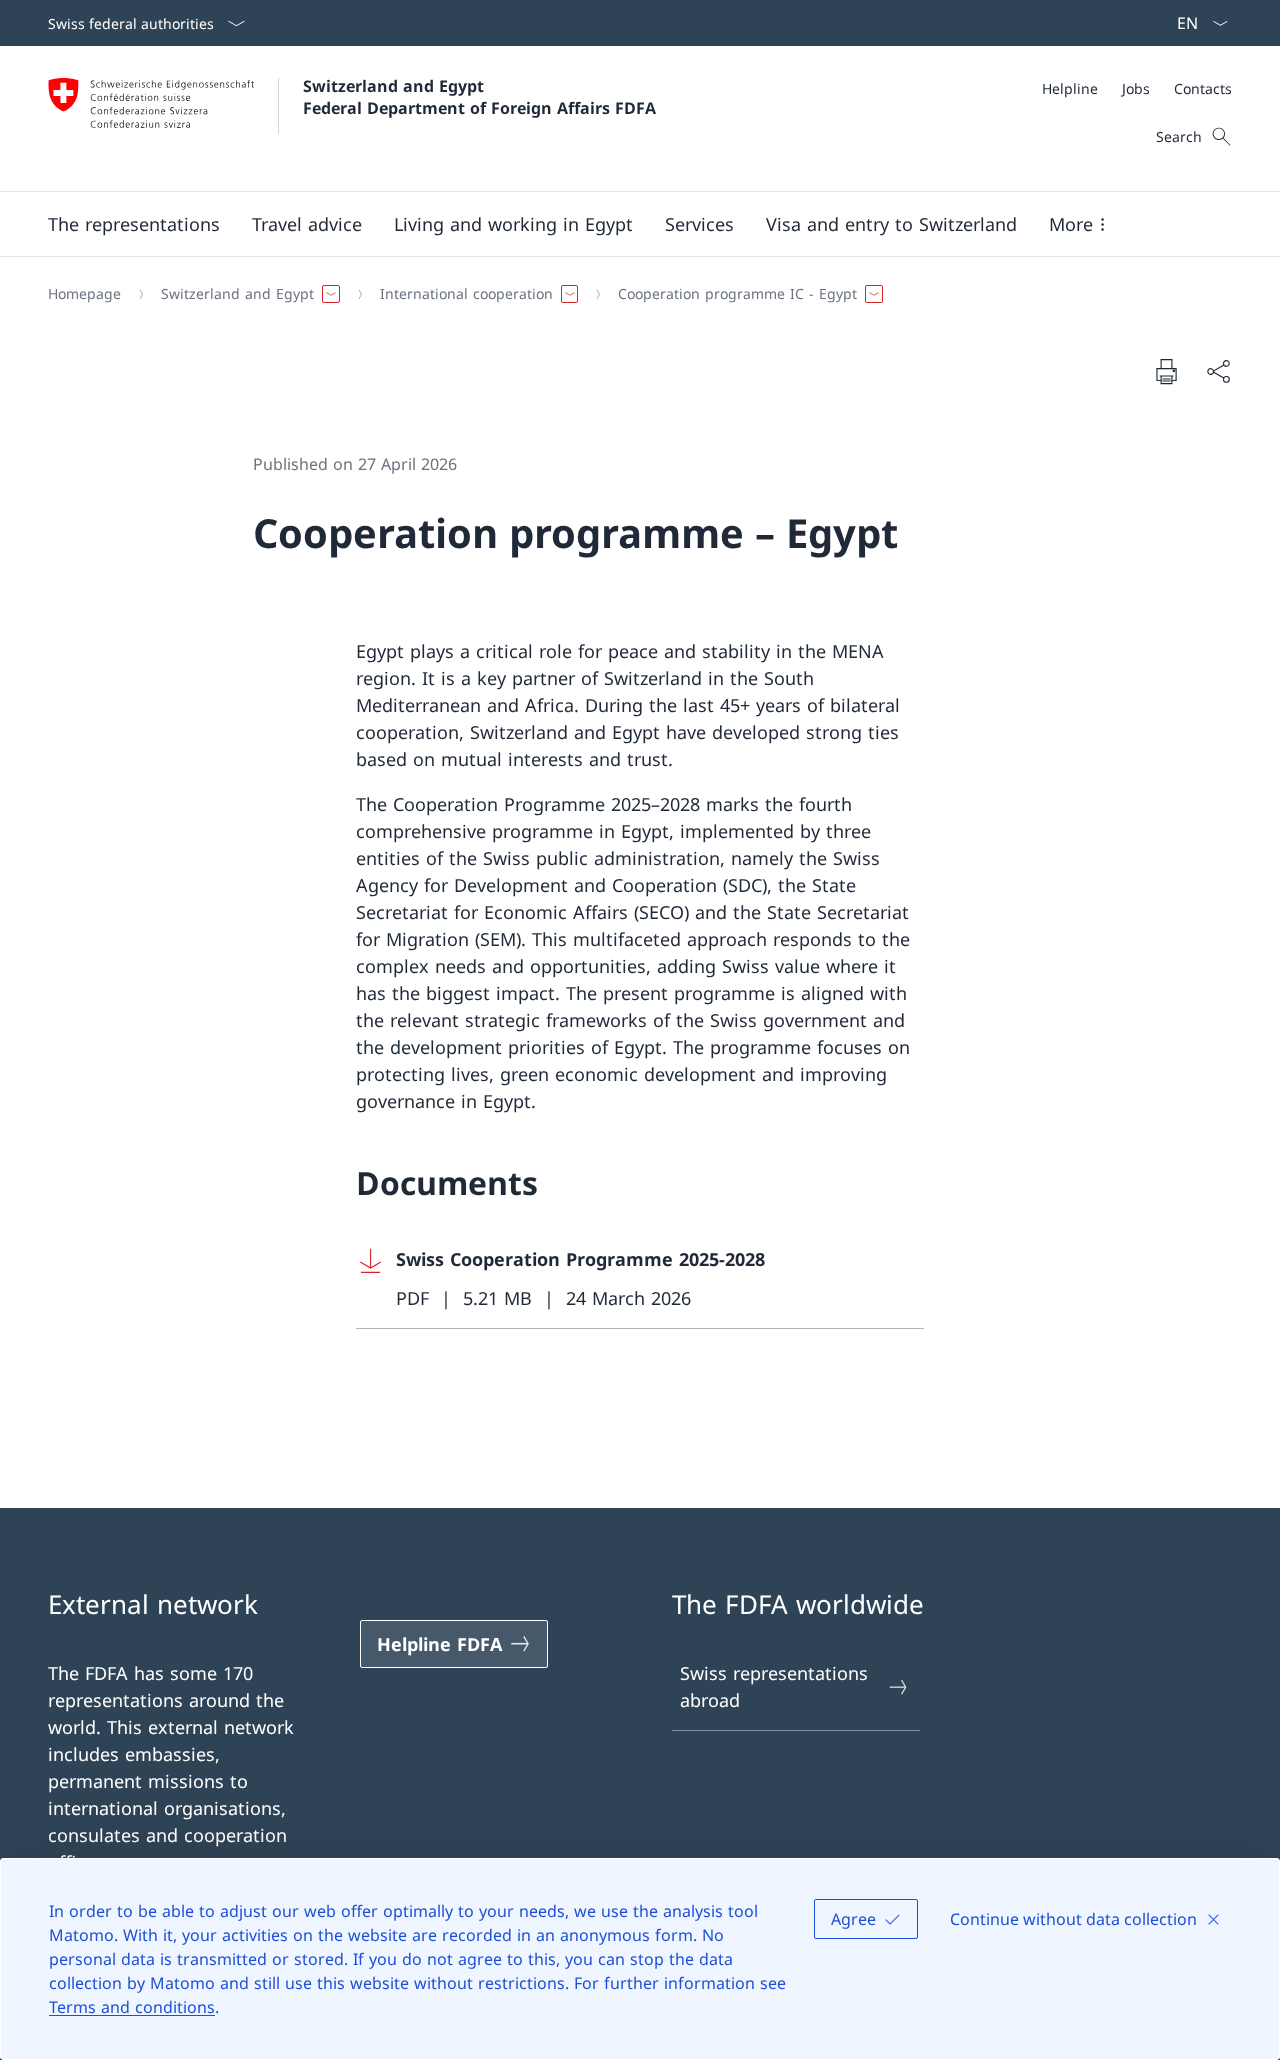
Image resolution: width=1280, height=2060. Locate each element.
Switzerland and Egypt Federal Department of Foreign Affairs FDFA (479, 97)
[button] (134, 224)
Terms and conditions (132, 2007)
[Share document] (1218, 371)
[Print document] (1166, 371)
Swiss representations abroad (774, 1686)
